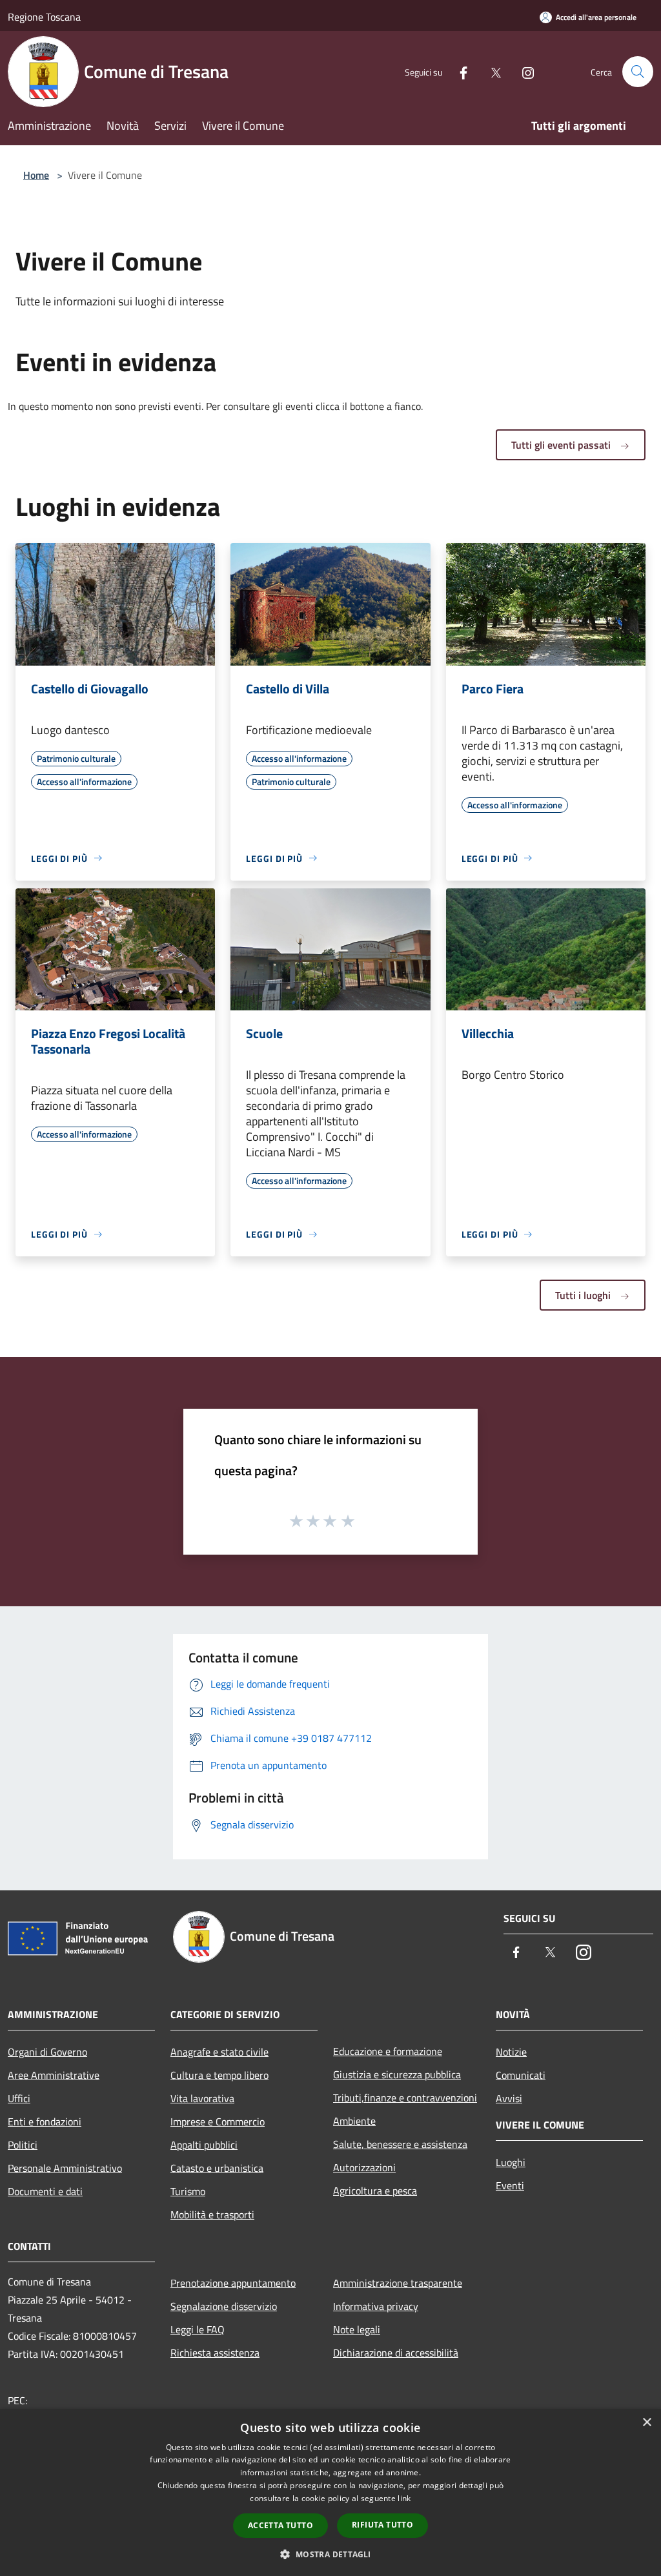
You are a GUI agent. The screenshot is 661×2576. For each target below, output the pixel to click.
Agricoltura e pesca (375, 2191)
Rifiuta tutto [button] (382, 2525)
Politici (23, 2145)
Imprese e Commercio (218, 2121)
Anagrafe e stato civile (219, 2052)
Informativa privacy (376, 2306)
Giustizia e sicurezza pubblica (397, 2074)
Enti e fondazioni (45, 2121)
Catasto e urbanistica (217, 2168)
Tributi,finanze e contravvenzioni (405, 2098)
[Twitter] (491, 71)
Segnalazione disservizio (224, 2306)
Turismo (188, 2191)
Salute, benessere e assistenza (400, 2144)
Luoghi (511, 2162)
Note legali (357, 2329)
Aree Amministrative (54, 2075)
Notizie (511, 2052)
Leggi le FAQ (198, 2329)
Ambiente (354, 2121)
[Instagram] (523, 71)
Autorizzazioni (364, 2167)
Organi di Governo (47, 2052)
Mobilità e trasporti (212, 2214)
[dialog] (330, 2492)
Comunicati (521, 2075)
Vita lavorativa (202, 2098)
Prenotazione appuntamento (233, 2283)
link (404, 2498)
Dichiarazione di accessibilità (396, 2353)
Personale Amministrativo (65, 2168)
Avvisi (509, 2098)
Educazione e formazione (388, 2051)
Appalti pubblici (204, 2145)
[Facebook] (458, 71)
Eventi (510, 2185)
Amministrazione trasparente (398, 2283)
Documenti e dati (45, 2191)
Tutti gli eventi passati (562, 445)
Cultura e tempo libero (219, 2075)
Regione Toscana (44, 17)
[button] (330, 2554)
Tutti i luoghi (584, 1295)
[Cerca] (638, 72)
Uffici (19, 2098)
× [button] (646, 2423)
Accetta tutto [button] (280, 2525)
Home (36, 175)
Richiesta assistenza (215, 2353)
